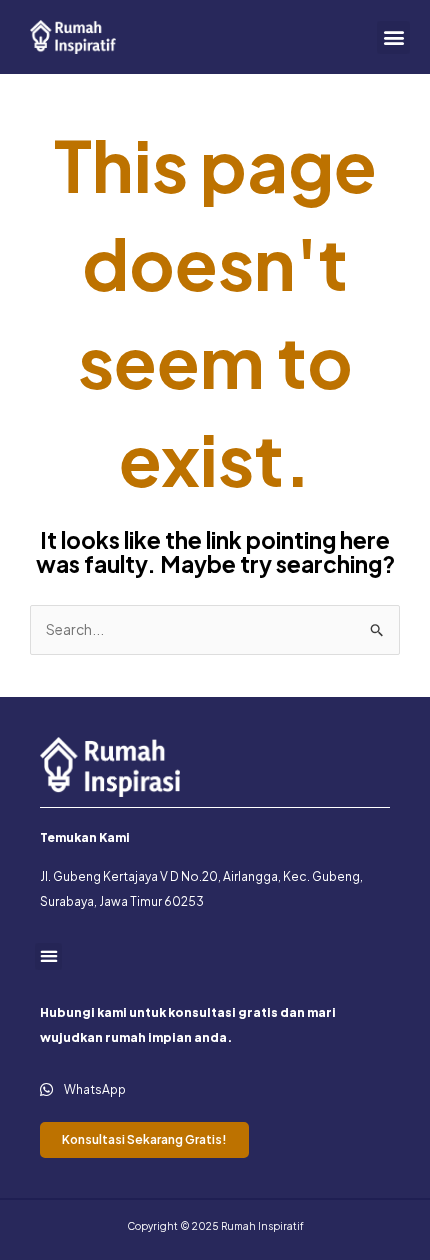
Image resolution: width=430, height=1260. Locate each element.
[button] (393, 37)
